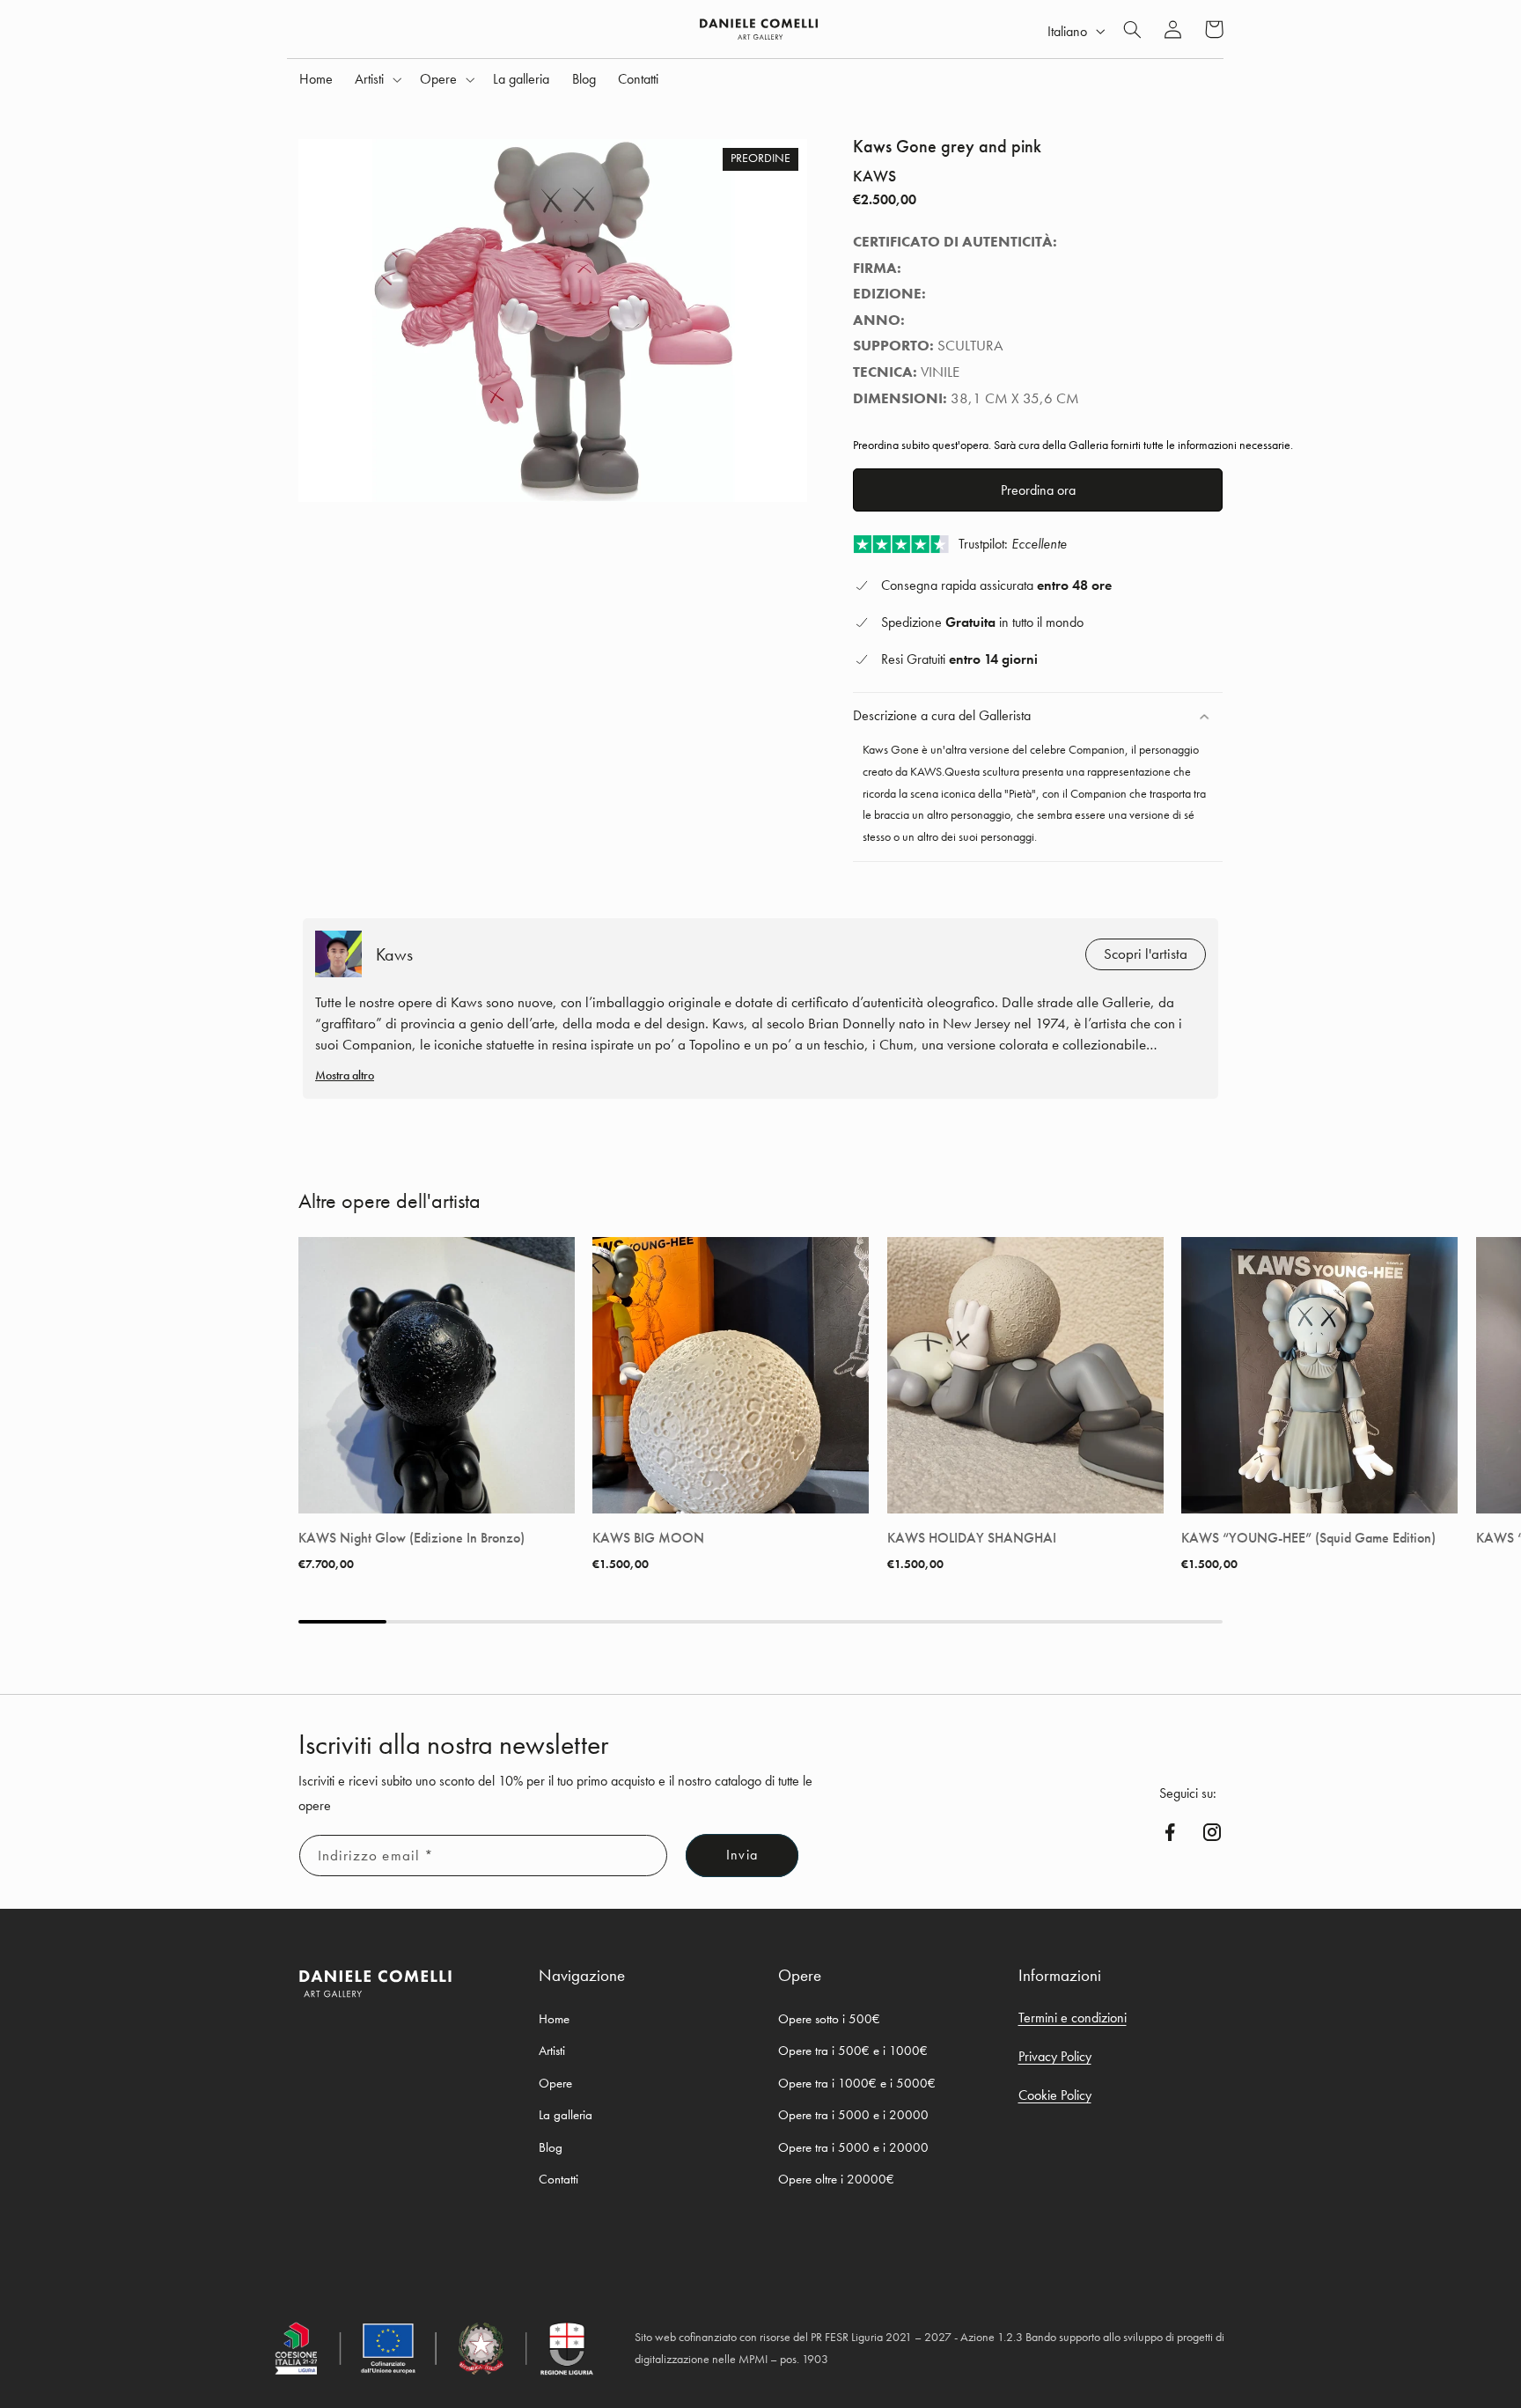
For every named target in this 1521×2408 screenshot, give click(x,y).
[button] (377, 79)
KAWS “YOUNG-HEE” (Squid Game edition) (1308, 1538)
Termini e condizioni (1073, 2018)
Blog (551, 2147)
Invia (742, 1855)
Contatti (558, 2179)
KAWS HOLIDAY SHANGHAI (972, 1538)
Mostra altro (345, 1075)
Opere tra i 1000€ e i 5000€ (857, 2083)
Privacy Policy (1055, 2056)
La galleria (566, 2115)
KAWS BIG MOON (648, 1538)
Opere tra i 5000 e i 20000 (853, 2115)
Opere (555, 2083)
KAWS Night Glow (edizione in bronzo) (411, 1538)
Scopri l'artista (1146, 954)
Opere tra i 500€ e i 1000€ (853, 2051)
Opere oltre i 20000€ (836, 2179)
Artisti (552, 2051)
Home (554, 2019)
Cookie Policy (1055, 2095)
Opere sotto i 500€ (829, 2019)
